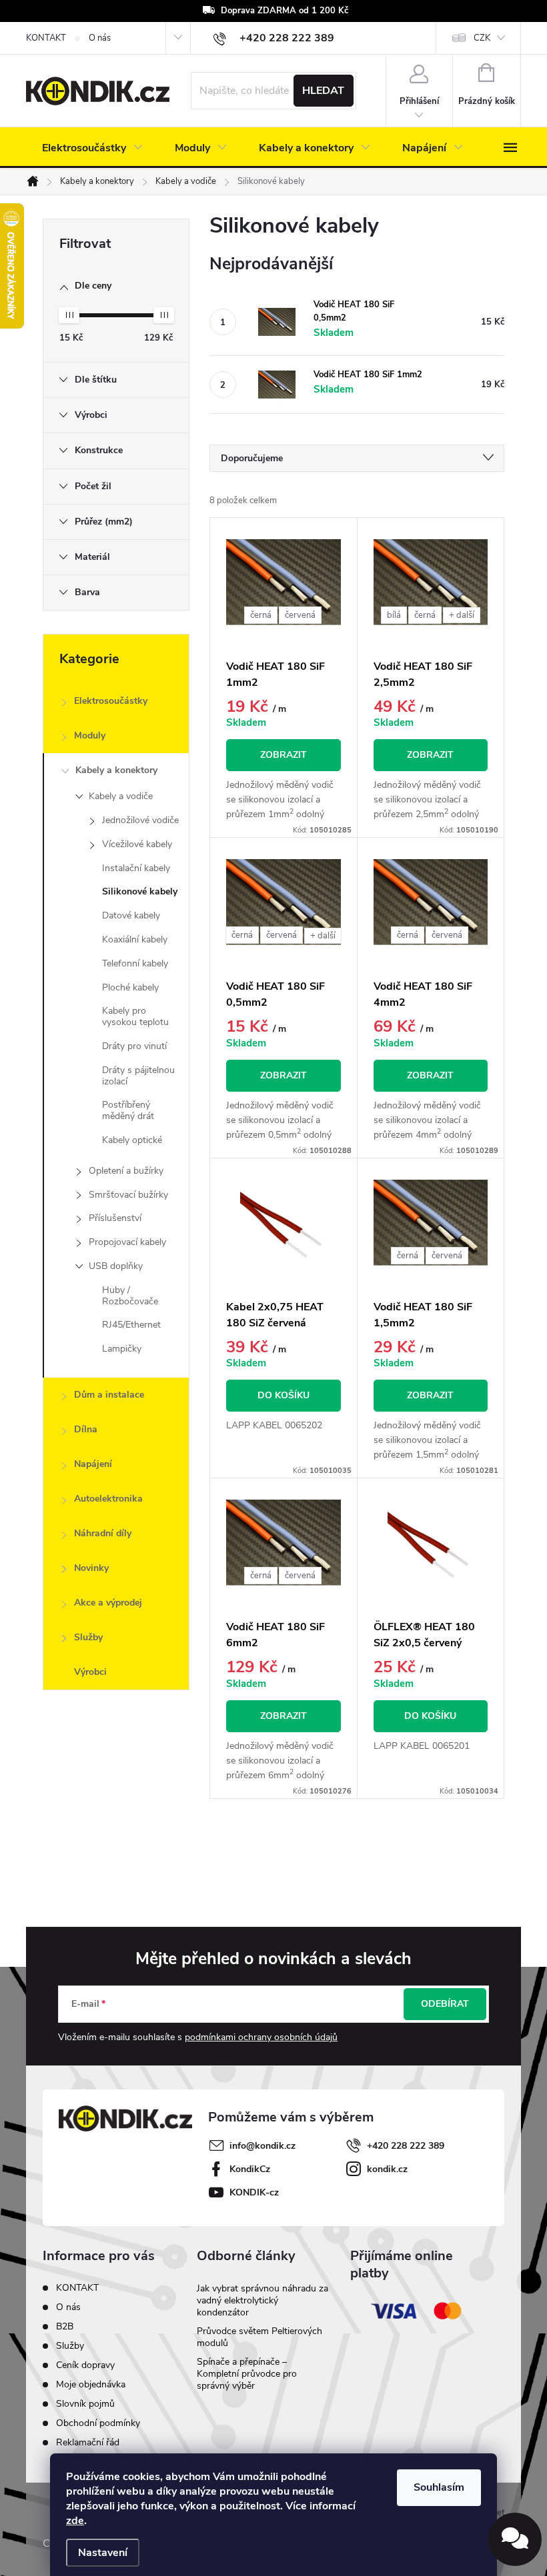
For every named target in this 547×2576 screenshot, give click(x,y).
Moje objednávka (91, 2384)
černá (261, 615)
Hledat (323, 91)
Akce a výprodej (108, 1603)
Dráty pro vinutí (134, 1046)
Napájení (93, 1464)
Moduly (90, 735)
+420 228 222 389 (406, 2146)
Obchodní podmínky (98, 2423)
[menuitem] (92, 148)
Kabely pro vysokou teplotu (135, 1016)
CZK (482, 38)
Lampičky (122, 1349)
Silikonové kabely (140, 891)
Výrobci (90, 1672)
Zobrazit (284, 755)
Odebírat (445, 2004)
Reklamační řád (88, 2442)
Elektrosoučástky (111, 701)
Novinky (91, 1568)
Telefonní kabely (135, 963)
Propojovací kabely (127, 1242)
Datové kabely (131, 915)
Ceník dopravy (85, 2365)
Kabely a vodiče (121, 796)
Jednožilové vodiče (140, 820)
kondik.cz (387, 2169)
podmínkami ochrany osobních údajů (261, 2037)
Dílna (86, 1429)
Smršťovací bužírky (128, 1195)
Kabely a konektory (116, 770)
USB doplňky (116, 1266)
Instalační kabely (136, 868)
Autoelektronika (108, 1499)
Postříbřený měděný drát (128, 1110)
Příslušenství (115, 1218)
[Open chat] (515, 2539)
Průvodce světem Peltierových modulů (259, 2337)
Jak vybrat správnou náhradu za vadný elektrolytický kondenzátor (262, 2300)
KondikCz (250, 2169)
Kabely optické (132, 1140)
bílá (394, 615)
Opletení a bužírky (126, 1171)
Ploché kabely (130, 987)
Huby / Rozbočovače (130, 1296)
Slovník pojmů (85, 2404)
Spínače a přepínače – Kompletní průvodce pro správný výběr (247, 2374)
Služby (88, 1637)
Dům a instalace (109, 1395)
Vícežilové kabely (137, 844)
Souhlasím (439, 2487)
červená (300, 615)
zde (75, 2521)
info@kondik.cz (262, 2146)
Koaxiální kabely (135, 939)
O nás (100, 38)
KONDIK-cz (254, 2192)
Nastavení (103, 2553)
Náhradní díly (103, 1533)
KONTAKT (46, 38)
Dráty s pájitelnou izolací (138, 1076)
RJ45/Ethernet (131, 1325)
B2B (65, 2326)
